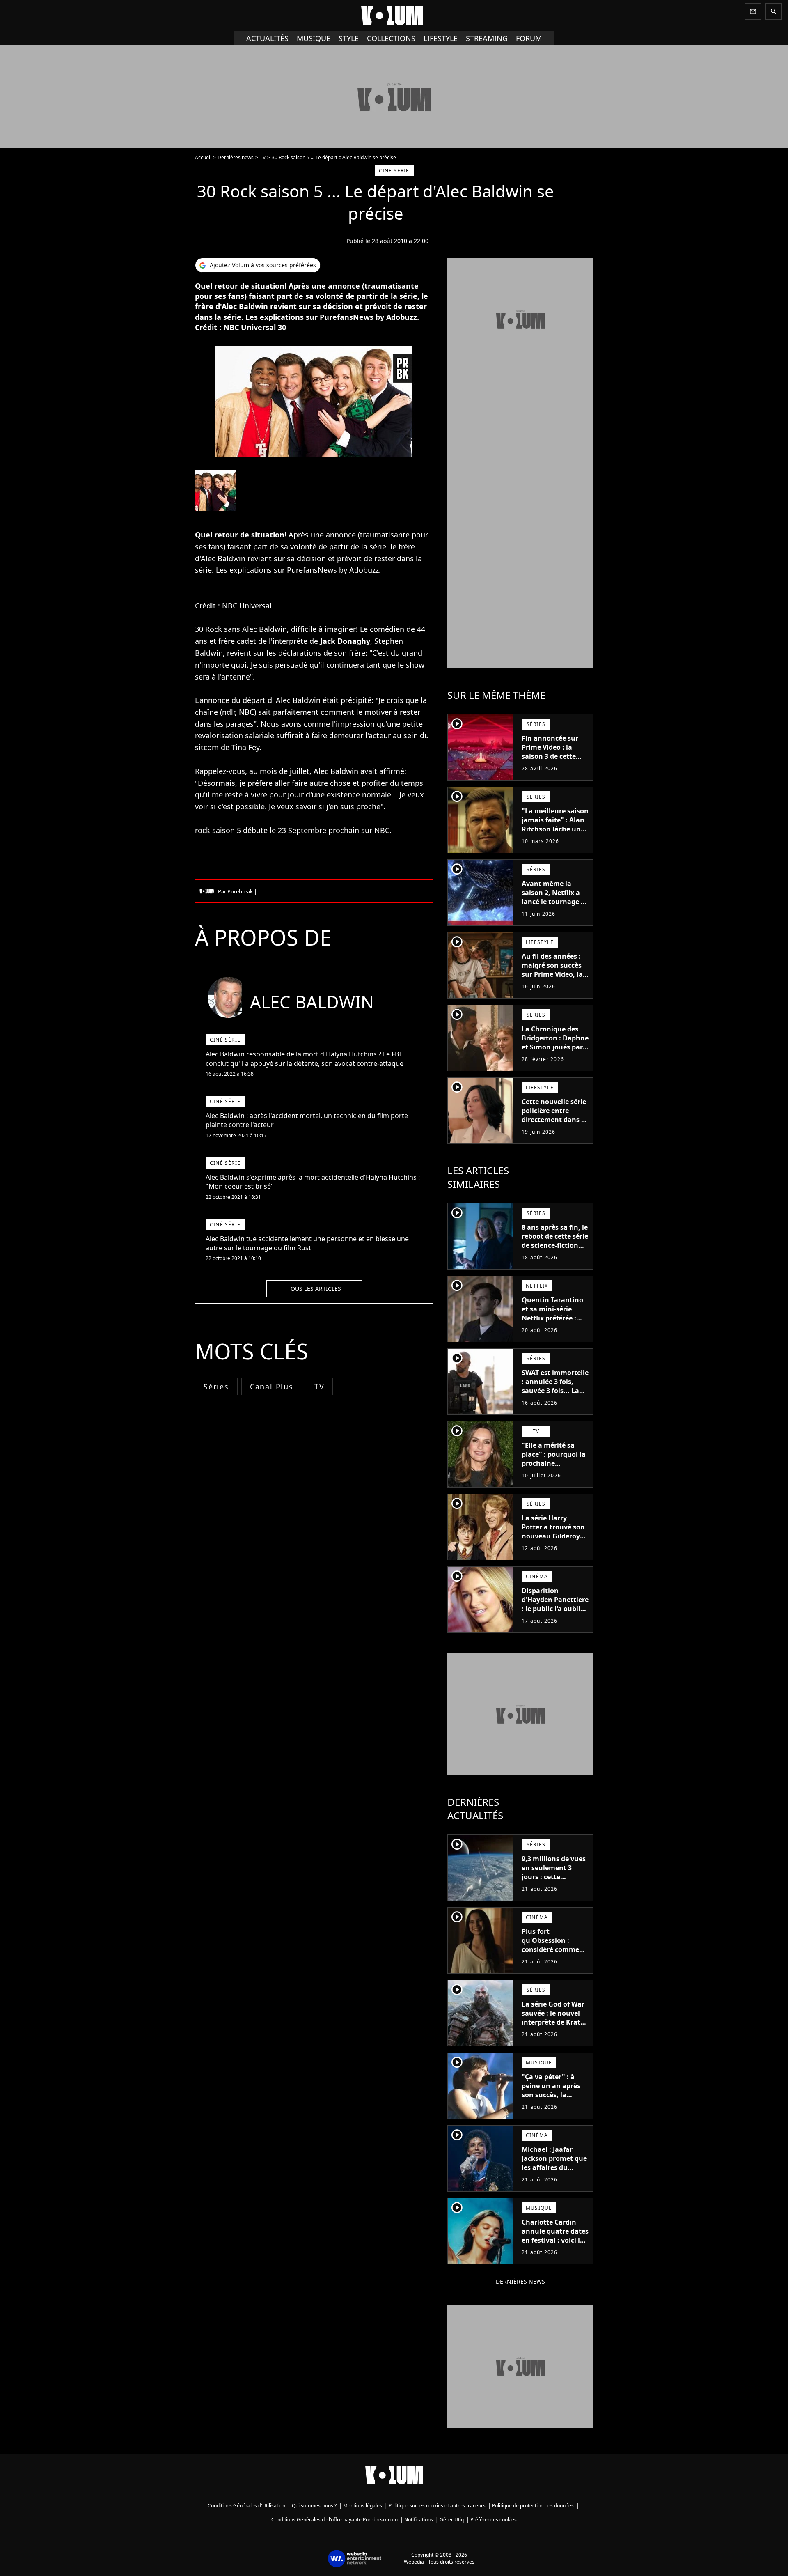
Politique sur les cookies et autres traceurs (437, 2506)
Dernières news (236, 157)
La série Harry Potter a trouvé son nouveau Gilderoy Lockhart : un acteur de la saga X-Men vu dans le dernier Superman (555, 1545)
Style (349, 38)
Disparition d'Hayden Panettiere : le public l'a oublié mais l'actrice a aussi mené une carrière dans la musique (555, 1618)
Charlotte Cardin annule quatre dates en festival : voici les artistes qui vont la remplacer (555, 2240)
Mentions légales (363, 2506)
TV (263, 157)
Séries (216, 1387)
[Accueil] (394, 16)
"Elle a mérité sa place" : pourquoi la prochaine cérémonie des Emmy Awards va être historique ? (554, 1468)
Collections (391, 38)
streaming (487, 38)
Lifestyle (441, 38)
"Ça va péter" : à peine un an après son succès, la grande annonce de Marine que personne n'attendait (553, 2104)
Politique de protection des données (533, 2506)
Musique (314, 38)
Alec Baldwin (223, 558)
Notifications (419, 2520)
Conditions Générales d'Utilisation (246, 2506)
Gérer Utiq (452, 2520)
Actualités (267, 38)
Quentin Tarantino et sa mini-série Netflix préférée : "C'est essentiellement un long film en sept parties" (553, 1327)
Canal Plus (272, 1387)
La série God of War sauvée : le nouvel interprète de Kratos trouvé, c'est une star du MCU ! (555, 2022)
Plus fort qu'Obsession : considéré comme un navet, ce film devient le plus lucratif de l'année (551, 1954)
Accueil (203, 157)
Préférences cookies (494, 2520)
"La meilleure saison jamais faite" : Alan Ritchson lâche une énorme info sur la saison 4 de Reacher (555, 829)
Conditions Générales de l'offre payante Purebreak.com (334, 2520)
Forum (529, 38)
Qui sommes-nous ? (314, 2506)
